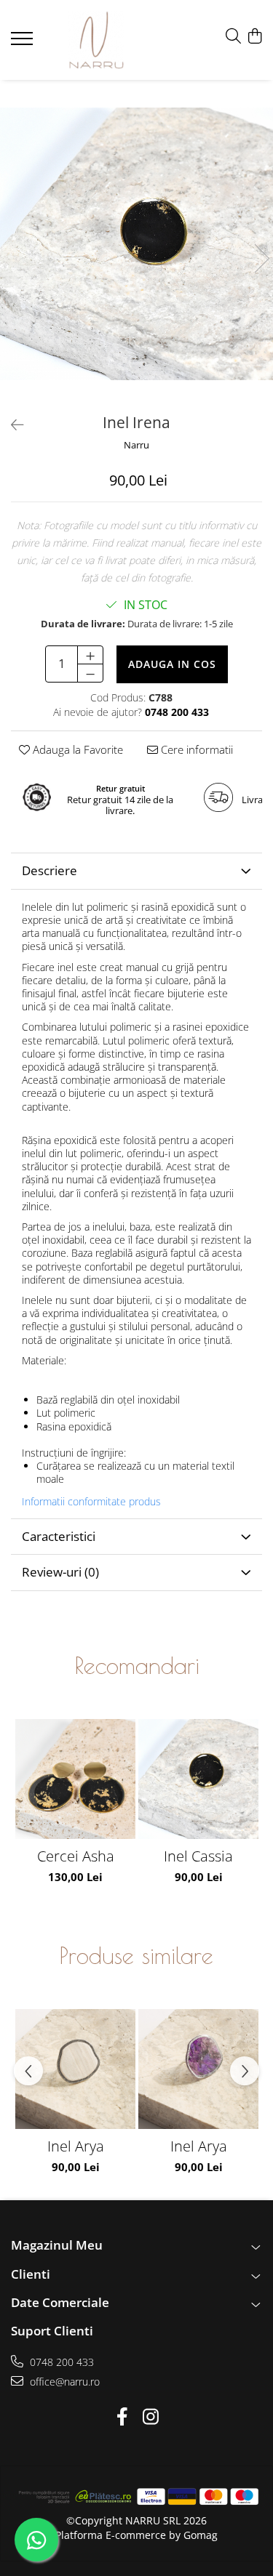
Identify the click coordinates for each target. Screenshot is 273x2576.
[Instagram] (151, 2417)
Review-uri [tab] (60, 1572)
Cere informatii (195, 749)
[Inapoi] (11, 425)
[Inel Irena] (136, 244)
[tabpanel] (136, 244)
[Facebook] (123, 2417)
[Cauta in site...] (233, 37)
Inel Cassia (198, 1856)
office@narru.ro (63, 2382)
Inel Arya (76, 2146)
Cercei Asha (76, 1856)
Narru (136, 445)
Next (261, 258)
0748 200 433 (60, 2362)
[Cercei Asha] (75, 1779)
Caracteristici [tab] (59, 1536)
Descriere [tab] (50, 870)
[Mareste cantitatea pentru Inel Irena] (90, 655)
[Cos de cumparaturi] (254, 37)
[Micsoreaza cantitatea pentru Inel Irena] (90, 673)
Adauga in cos (172, 664)
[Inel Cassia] (198, 1779)
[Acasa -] (96, 40)
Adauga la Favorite (76, 749)
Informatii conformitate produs (91, 1502)
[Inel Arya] (75, 2069)
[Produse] (24, 43)
